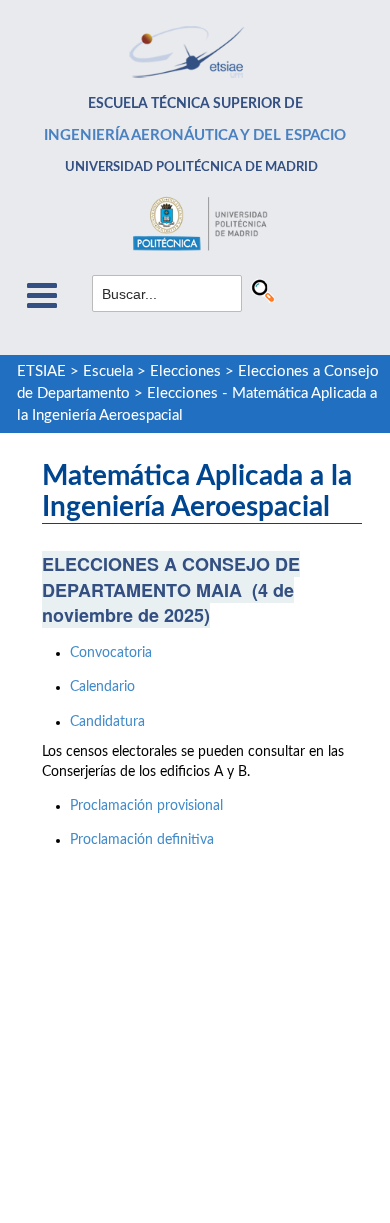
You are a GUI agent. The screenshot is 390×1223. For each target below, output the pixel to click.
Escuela (108, 371)
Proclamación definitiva (142, 840)
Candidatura (107, 722)
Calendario (102, 687)
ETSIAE (41, 371)
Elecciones (185, 371)
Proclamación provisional (146, 806)
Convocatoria (111, 653)
